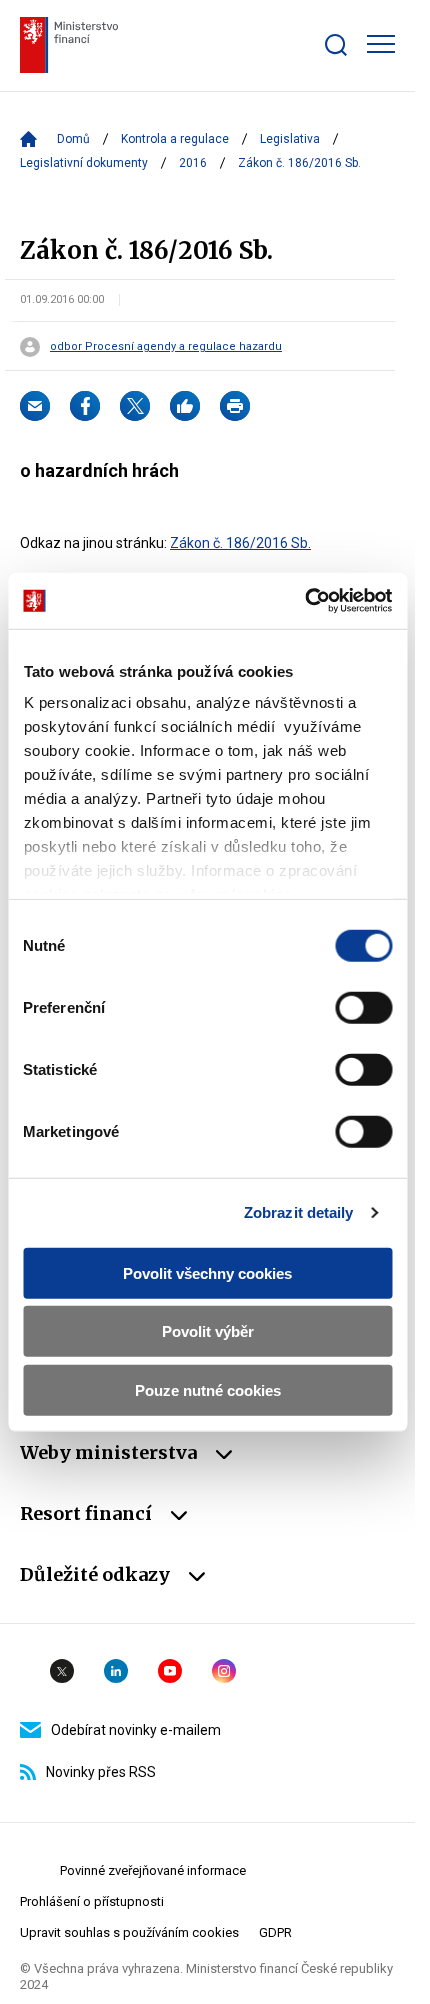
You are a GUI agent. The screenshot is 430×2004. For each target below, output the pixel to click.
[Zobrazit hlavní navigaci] (381, 44)
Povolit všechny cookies (207, 1272)
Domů (73, 139)
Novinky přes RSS (101, 1772)
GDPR (275, 1932)
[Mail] (35, 406)
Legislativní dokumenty (84, 163)
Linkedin (116, 1671)
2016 (193, 163)
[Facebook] (85, 406)
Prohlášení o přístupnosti (92, 1901)
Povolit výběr (208, 1331)
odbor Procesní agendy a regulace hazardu (166, 347)
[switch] (363, 1007)
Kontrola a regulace (175, 139)
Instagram (224, 1671)
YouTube (170, 1671)
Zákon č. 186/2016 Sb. (240, 543)
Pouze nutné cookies (208, 1389)
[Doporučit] (185, 406)
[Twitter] (135, 406)
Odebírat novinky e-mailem (136, 1730)
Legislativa (290, 139)
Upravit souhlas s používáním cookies (129, 1932)
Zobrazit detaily (299, 1212)
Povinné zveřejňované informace (153, 1870)
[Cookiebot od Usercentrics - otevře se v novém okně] (304, 601)
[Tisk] (235, 406)
